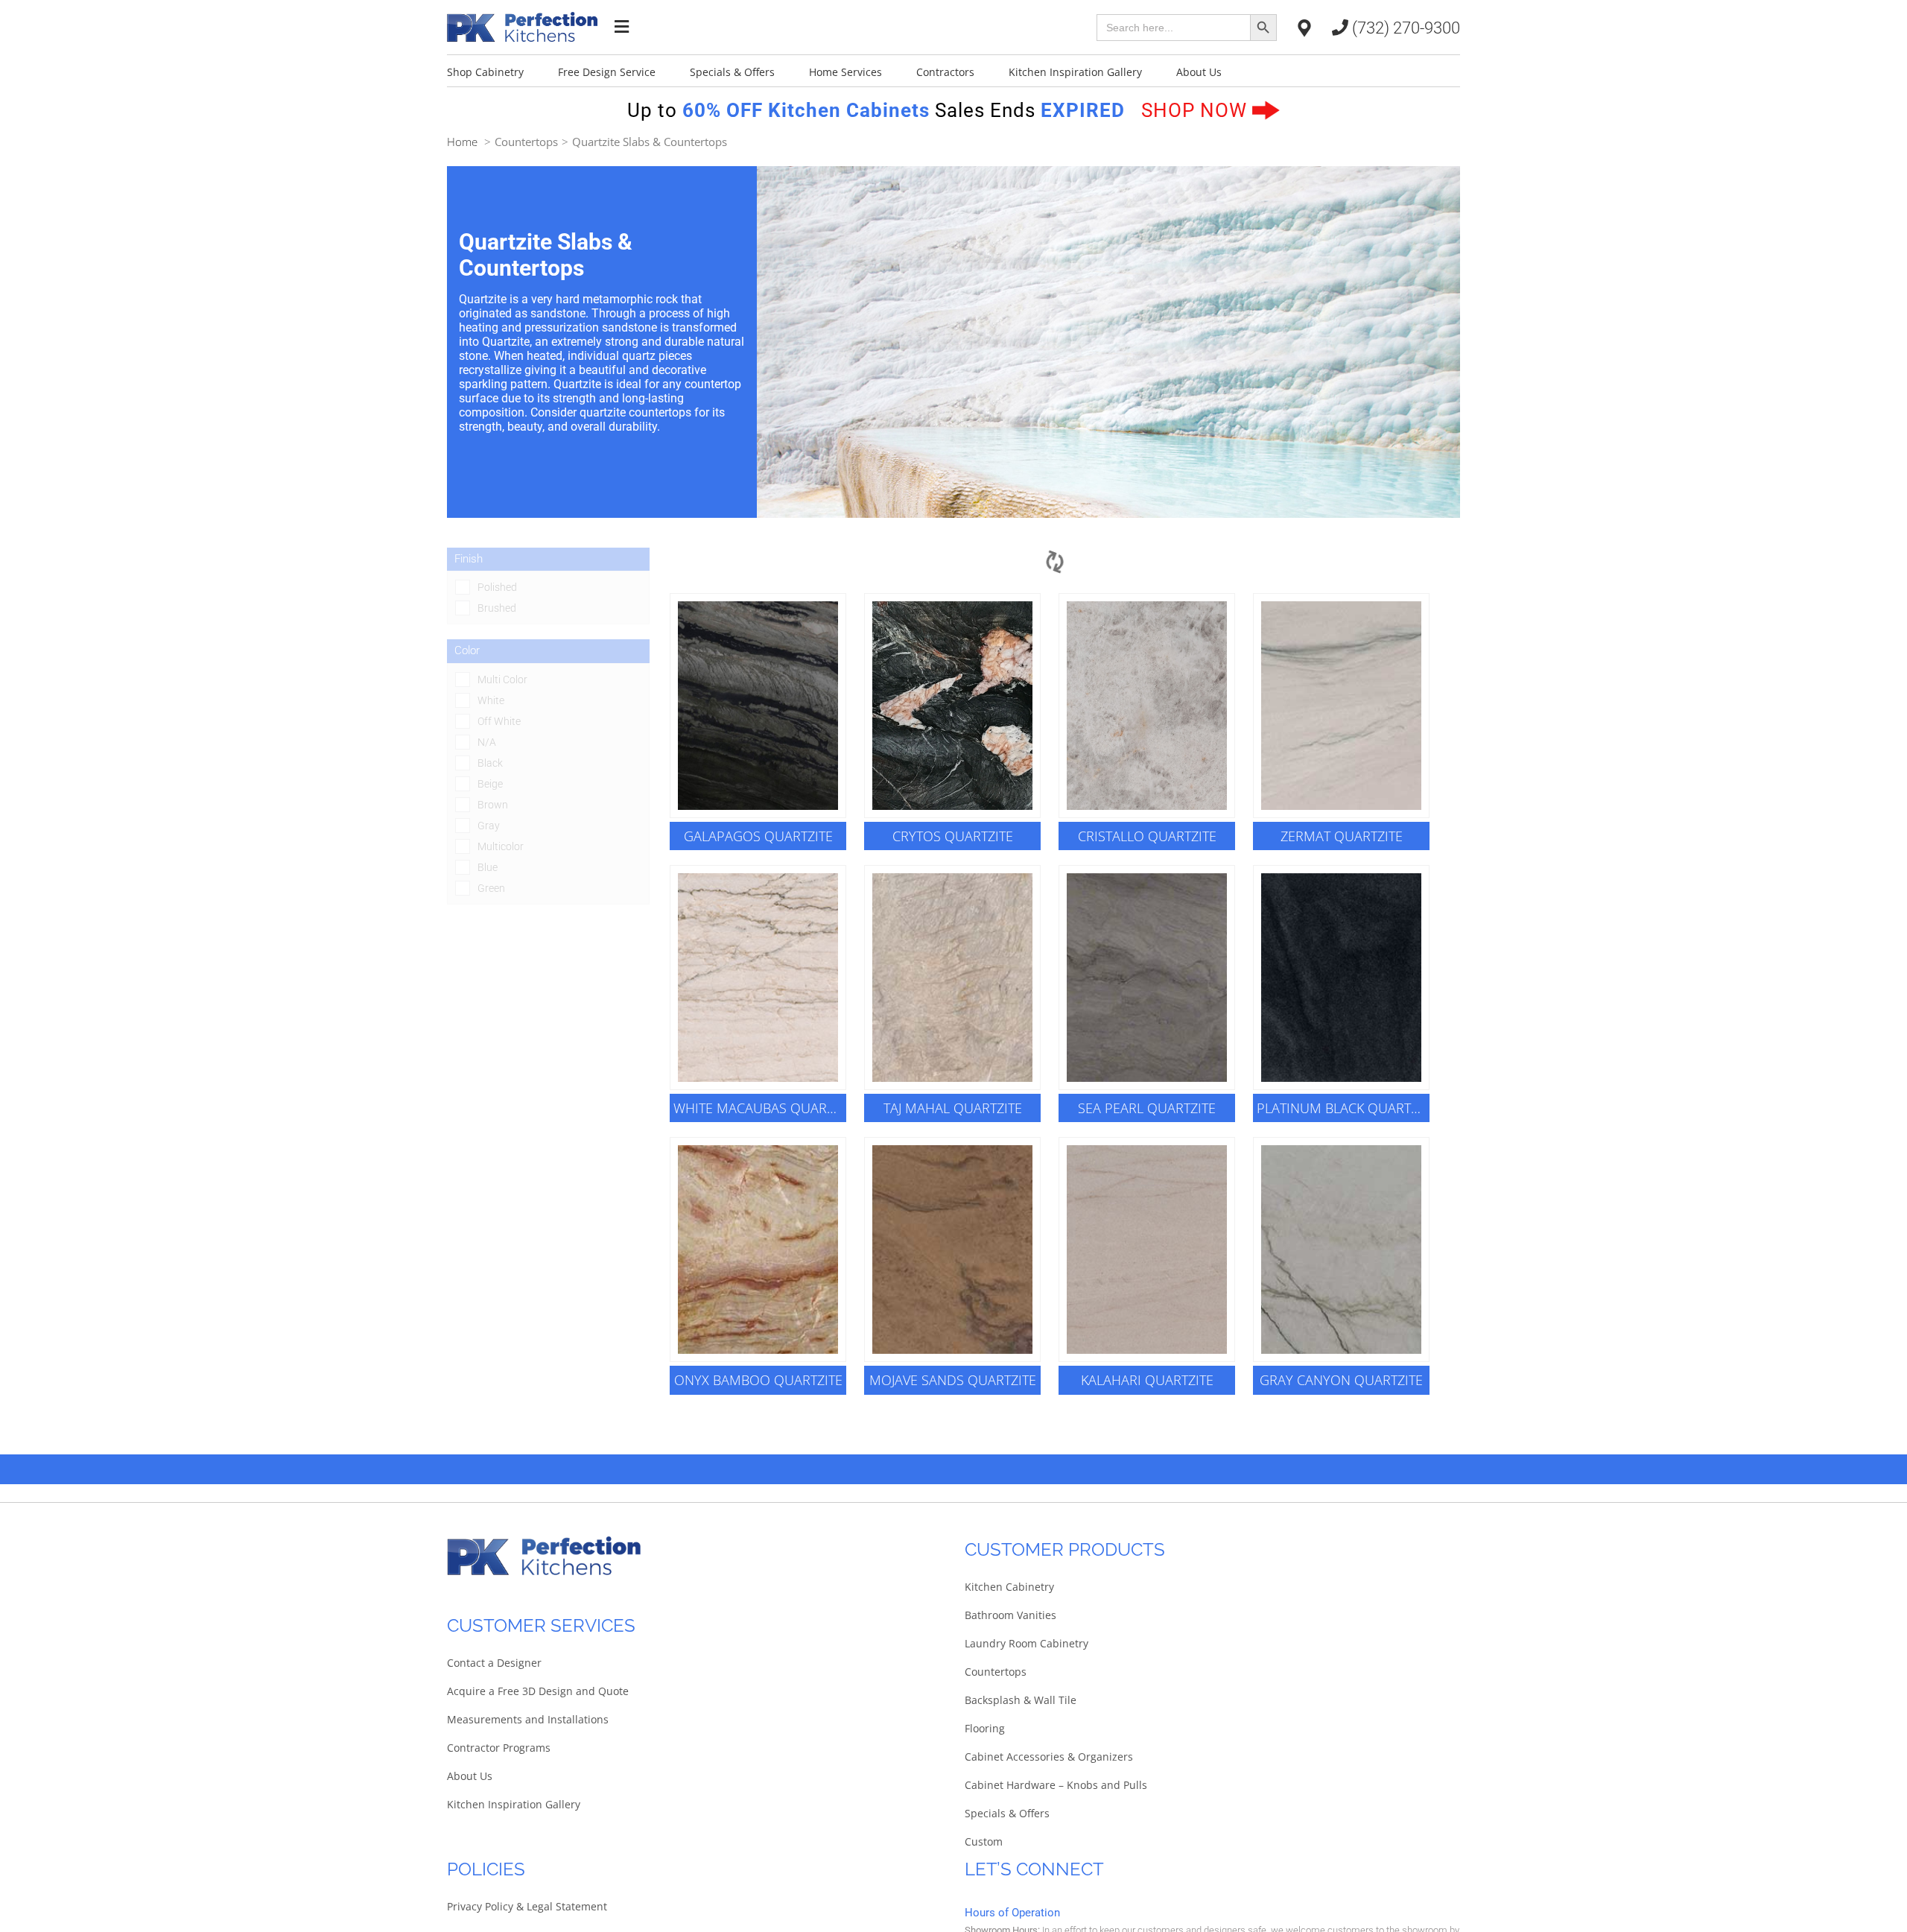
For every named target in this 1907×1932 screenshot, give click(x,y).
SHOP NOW (1197, 110)
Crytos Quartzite (953, 836)
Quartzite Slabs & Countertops (650, 142)
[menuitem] (502, 71)
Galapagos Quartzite (758, 836)
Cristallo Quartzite (1147, 836)
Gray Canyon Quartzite (1341, 1380)
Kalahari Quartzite (1147, 1380)
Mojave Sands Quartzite (953, 1380)
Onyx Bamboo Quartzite (758, 1380)
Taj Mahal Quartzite (953, 1108)
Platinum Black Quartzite (1343, 1108)
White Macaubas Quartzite (760, 1108)
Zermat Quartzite (1342, 836)
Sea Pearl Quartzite (1147, 1108)
